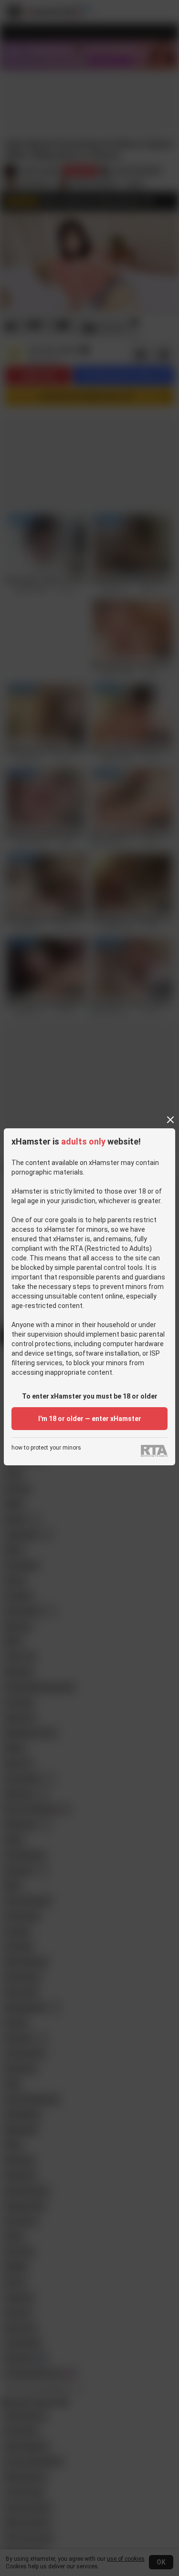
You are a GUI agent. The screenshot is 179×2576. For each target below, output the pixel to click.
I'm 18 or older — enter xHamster (90, 1419)
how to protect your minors (46, 1448)
